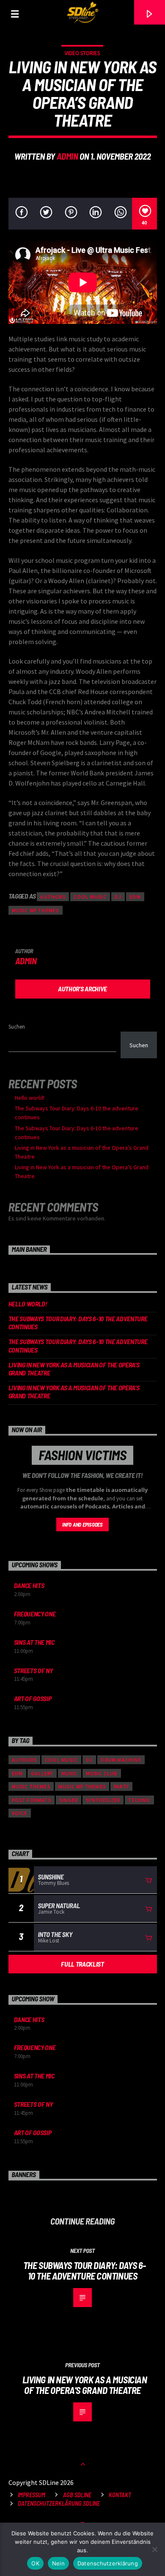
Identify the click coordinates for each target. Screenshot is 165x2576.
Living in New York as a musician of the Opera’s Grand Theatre (74, 1369)
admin (67, 156)
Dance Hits (29, 1585)
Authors (53, 897)
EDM (135, 897)
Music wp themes (36, 910)
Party (121, 1786)
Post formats (32, 1800)
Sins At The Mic (34, 1642)
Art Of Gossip (33, 1698)
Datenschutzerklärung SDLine (59, 2503)
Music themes (31, 1786)
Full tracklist (82, 1964)
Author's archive (82, 989)
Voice (20, 1813)
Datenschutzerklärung (108, 2563)
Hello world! (30, 1098)
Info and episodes (82, 1525)
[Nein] (154, 2549)
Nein (58, 2563)
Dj (118, 897)
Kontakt (120, 2495)
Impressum (32, 2495)
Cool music (90, 897)
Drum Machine (121, 1760)
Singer (69, 1800)
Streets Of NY (33, 1670)
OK (35, 2563)
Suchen (17, 1027)
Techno (139, 1800)
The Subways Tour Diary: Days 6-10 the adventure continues (78, 1323)
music (70, 1773)
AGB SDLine (77, 2495)
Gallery (42, 1773)
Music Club (102, 1773)
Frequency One (35, 1614)
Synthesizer (103, 1800)
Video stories (82, 53)
